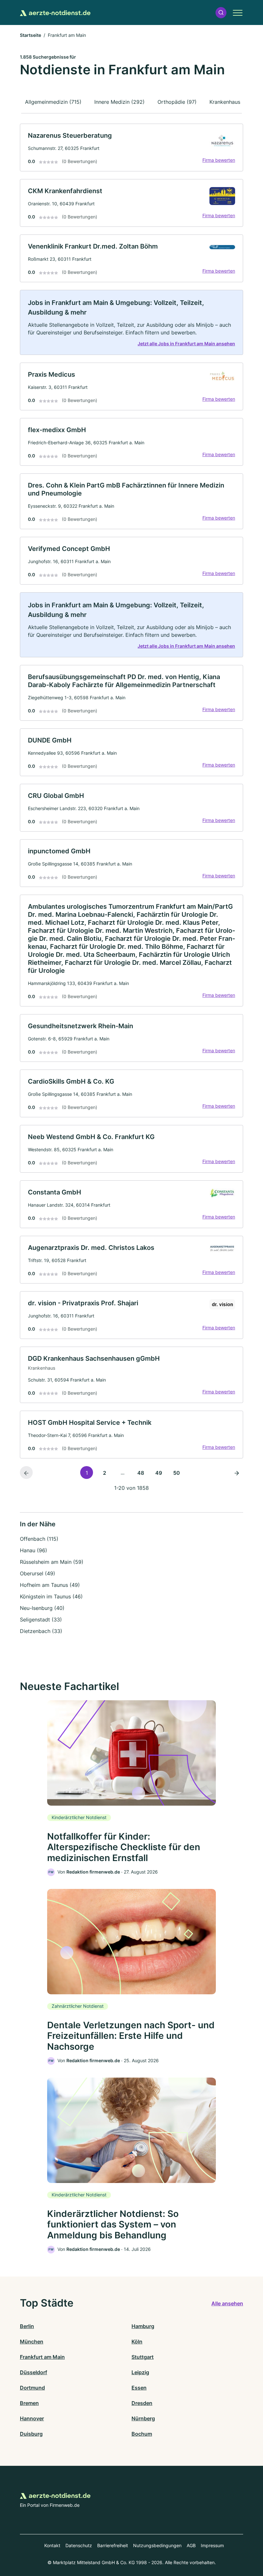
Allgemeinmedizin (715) (53, 102)
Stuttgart (143, 2357)
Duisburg (31, 2434)
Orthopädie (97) (177, 102)
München (32, 2342)
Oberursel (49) (38, 1573)
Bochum (142, 2434)
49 (159, 1473)
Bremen (29, 2403)
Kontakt (52, 2545)
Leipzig (140, 2372)
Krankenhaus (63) (231, 102)
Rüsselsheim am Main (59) (52, 1562)
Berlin (27, 2326)
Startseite (30, 35)
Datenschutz (79, 2545)
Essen (139, 2388)
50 (177, 1473)
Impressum (212, 2545)
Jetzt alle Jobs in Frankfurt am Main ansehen (186, 344)
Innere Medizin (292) (119, 102)
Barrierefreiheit (113, 2545)
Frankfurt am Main (42, 2357)
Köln (137, 2342)
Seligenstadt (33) (41, 1620)
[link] (131, 148)
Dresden (142, 2403)
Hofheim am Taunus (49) (50, 1585)
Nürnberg (143, 2418)
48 (141, 1473)
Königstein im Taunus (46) (51, 1596)
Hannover (32, 2418)
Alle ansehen (227, 2303)
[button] (221, 13)
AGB (191, 2545)
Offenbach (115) (39, 1539)
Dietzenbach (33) (41, 1631)
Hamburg (143, 2326)
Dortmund (32, 2388)
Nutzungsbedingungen (157, 2545)
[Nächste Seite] (237, 1473)
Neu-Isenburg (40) (42, 1608)
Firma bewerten (219, 160)
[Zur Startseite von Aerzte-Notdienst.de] (55, 12)
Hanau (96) (34, 1550)
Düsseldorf (34, 2372)
